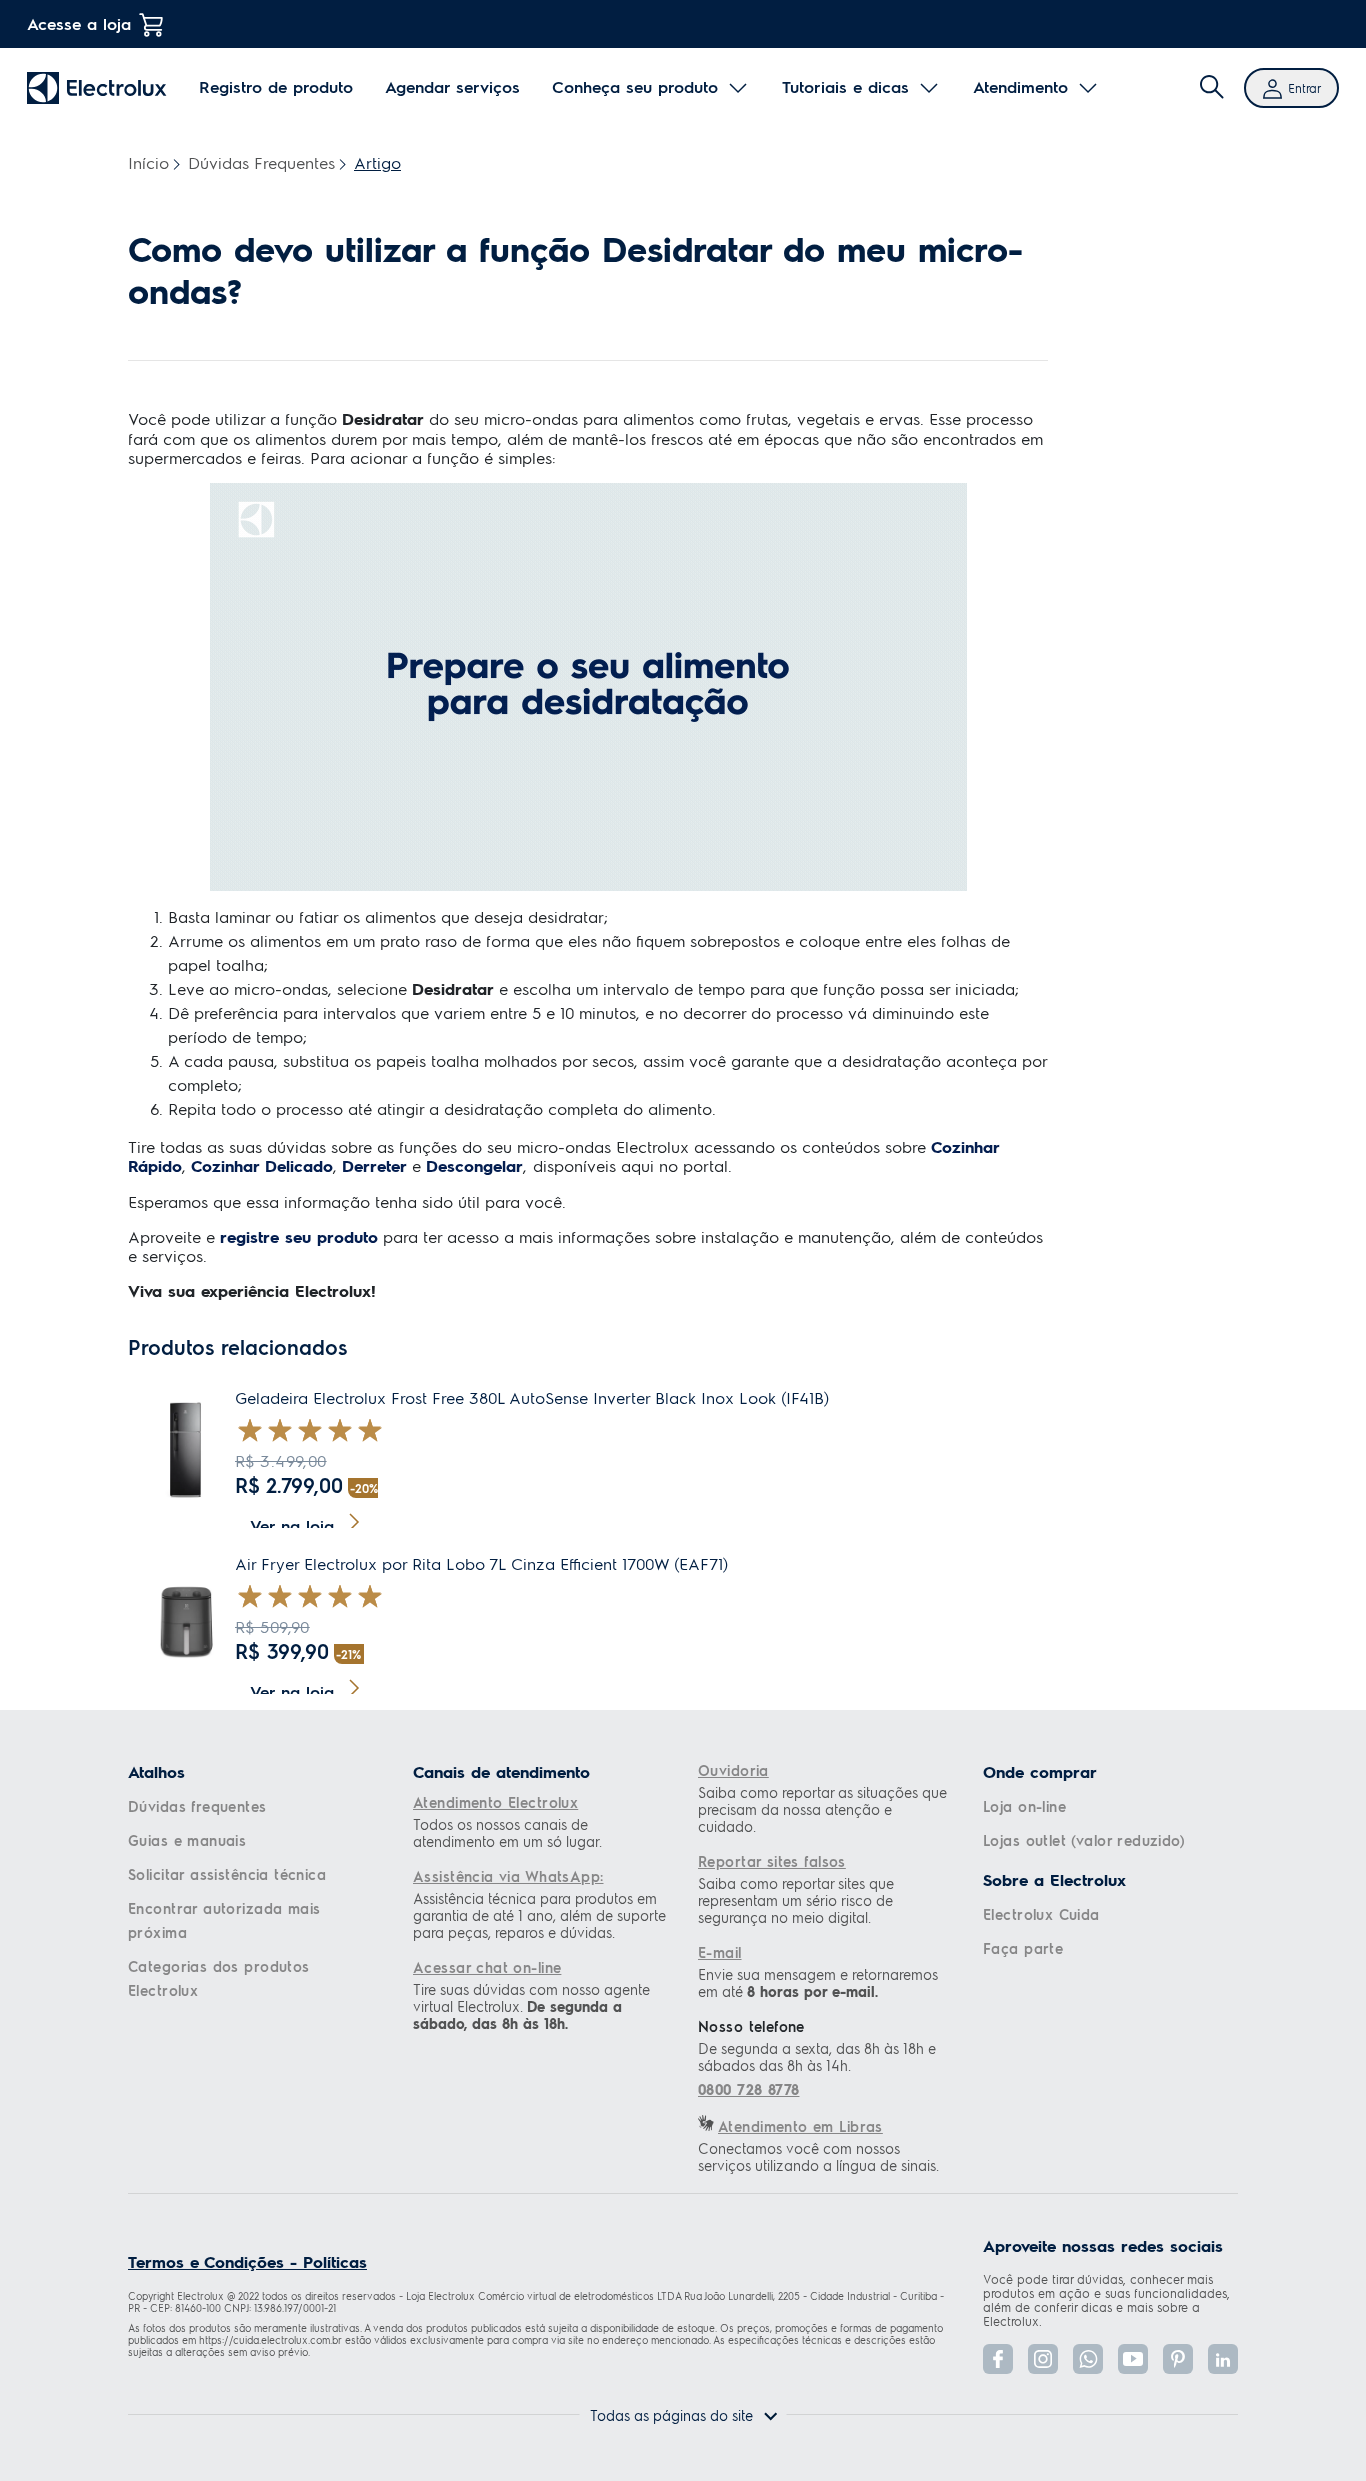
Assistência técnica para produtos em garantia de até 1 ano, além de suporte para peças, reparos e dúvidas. (539, 1915)
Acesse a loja (79, 23)
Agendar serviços (452, 87)
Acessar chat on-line (487, 1967)
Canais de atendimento (501, 1772)
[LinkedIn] (1223, 2359)
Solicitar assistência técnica (227, 1874)
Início (148, 162)
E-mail (720, 1952)
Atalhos (156, 1772)
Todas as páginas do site (671, 2415)
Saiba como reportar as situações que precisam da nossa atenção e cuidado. (822, 1809)
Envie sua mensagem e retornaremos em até (818, 1983)
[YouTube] (1133, 2359)
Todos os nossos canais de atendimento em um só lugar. (507, 1833)
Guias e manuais (187, 1840)
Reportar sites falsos (772, 1861)
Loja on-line (1024, 1806)
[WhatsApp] (1088, 2359)
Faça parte (1023, 1948)
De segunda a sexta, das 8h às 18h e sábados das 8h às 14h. (817, 2057)
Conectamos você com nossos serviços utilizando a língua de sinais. (818, 2157)
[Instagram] (1043, 2359)
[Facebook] (998, 2359)
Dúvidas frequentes (197, 1806)
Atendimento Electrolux (495, 1802)
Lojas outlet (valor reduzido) (1084, 1840)
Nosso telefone (751, 2026)
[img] (1212, 88)
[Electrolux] (97, 88)
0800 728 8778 (748, 2089)
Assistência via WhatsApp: (508, 1876)
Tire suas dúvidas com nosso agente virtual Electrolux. (531, 2006)
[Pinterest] (1178, 2359)
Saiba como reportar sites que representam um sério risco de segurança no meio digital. (796, 1900)
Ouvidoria (733, 1770)
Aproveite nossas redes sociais (1103, 2246)
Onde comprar (1040, 1772)
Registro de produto (276, 87)
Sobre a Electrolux (1054, 1880)
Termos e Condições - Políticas (247, 2261)
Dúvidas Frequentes (261, 162)
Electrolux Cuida (1041, 1914)
